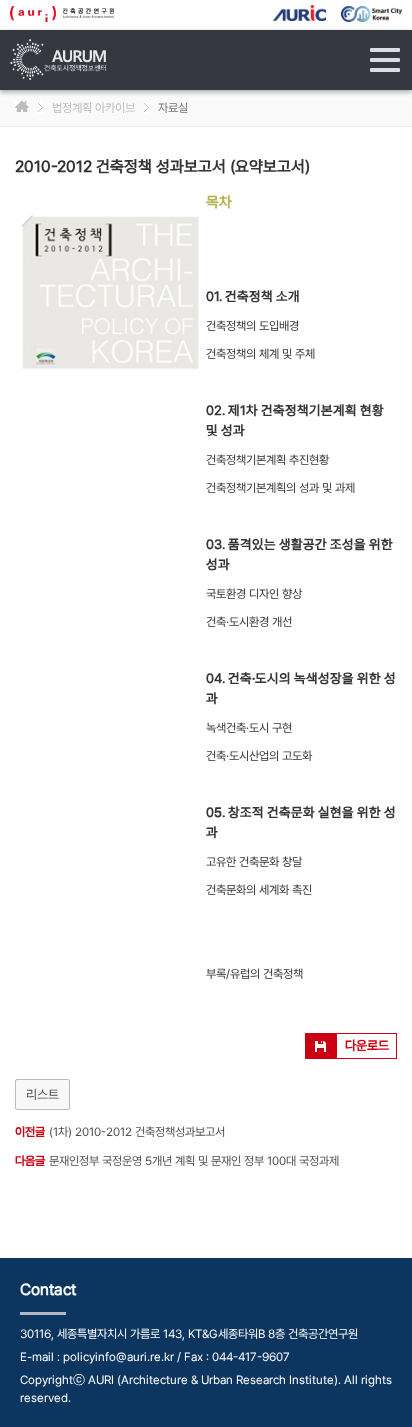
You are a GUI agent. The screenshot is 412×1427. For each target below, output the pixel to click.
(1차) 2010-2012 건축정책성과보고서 (137, 1132)
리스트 (42, 1094)
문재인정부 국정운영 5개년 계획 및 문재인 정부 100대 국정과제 (194, 1161)
